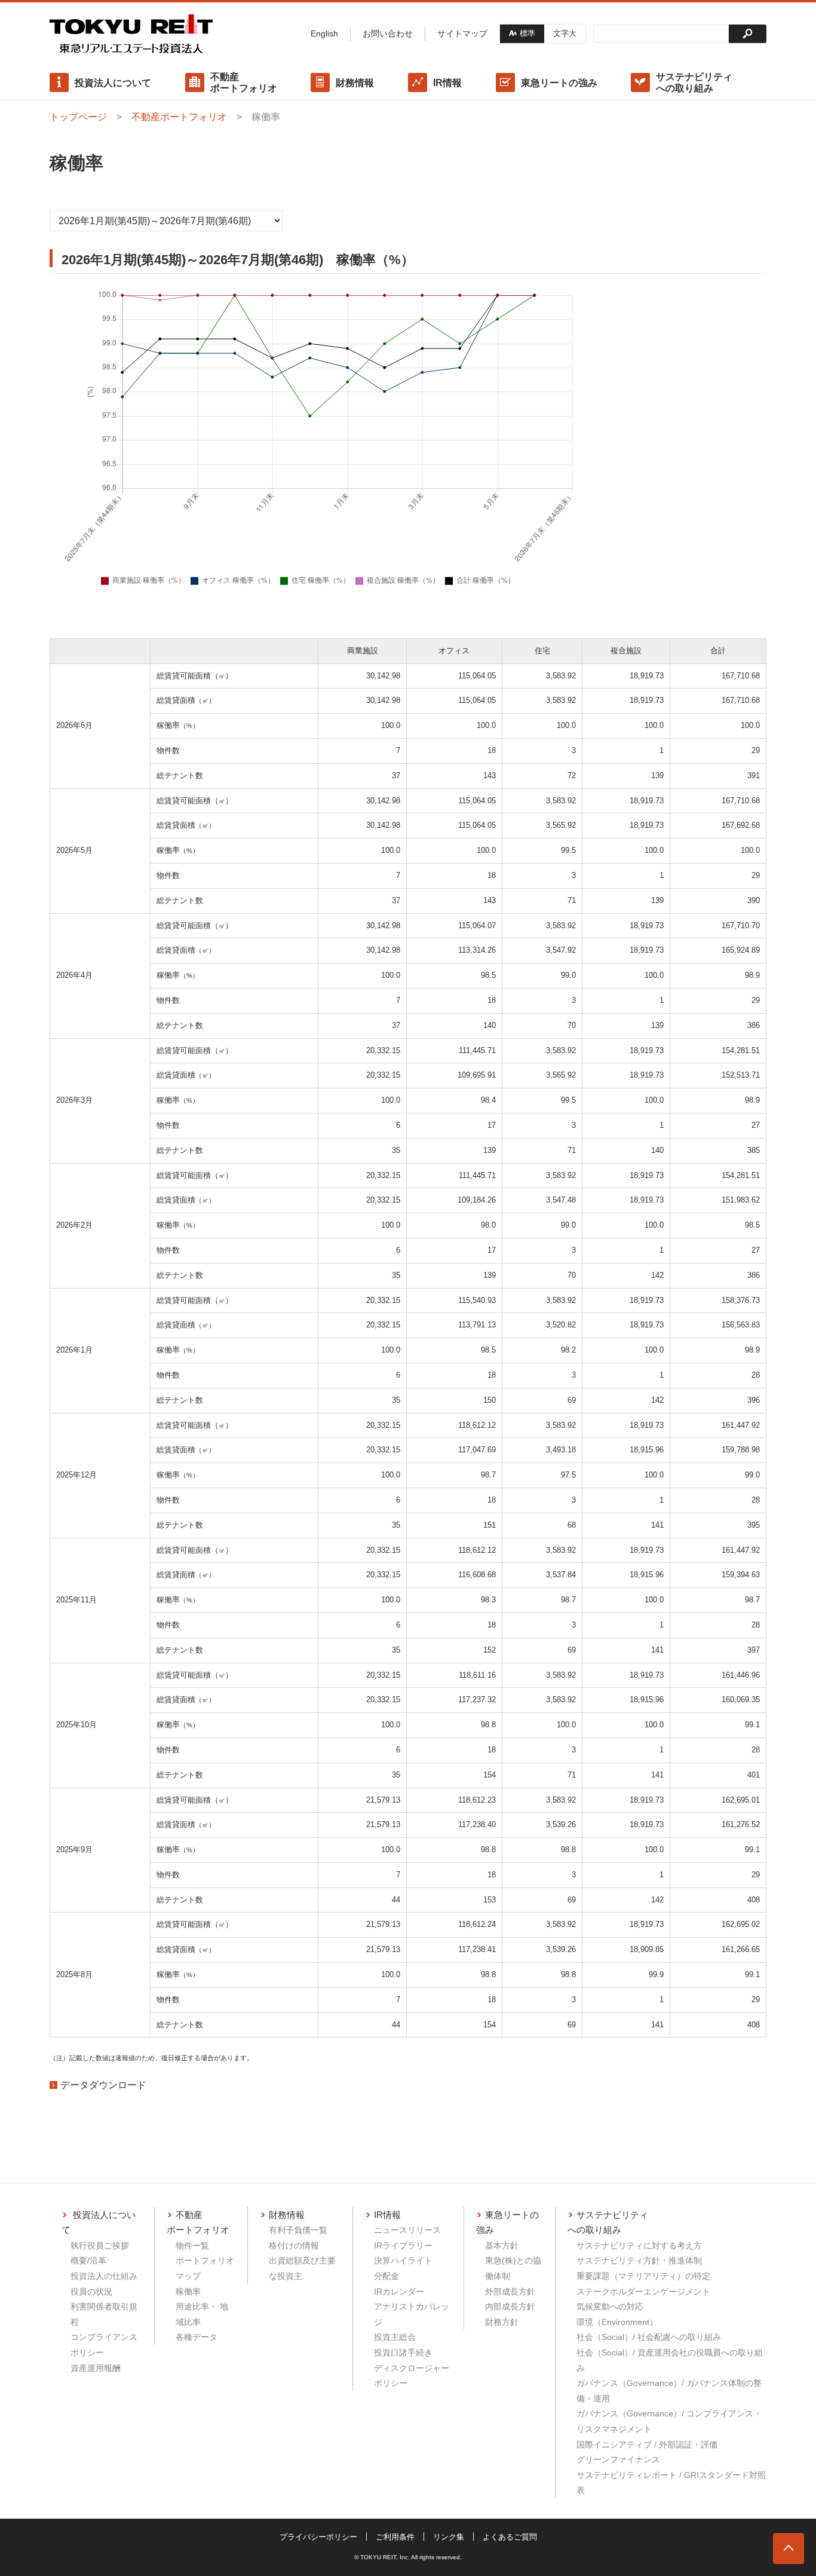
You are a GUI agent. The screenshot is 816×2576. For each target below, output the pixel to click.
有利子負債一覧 (298, 2230)
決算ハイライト (403, 2260)
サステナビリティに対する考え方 (639, 2245)
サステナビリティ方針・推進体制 (639, 2260)
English (324, 33)
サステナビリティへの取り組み (694, 82)
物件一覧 (192, 2245)
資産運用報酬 (96, 2368)
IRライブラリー (403, 2245)
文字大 (565, 33)
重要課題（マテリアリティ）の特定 (643, 2276)
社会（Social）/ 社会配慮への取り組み (649, 2337)
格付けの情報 (294, 2245)
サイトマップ (462, 33)
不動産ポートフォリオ (244, 82)
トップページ (78, 117)
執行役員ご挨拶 (100, 2245)
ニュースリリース (407, 2230)
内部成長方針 (510, 2306)
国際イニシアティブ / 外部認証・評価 (647, 2445)
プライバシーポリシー (318, 2537)
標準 (527, 33)
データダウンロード (103, 2085)
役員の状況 (91, 2292)
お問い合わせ (388, 33)
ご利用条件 (395, 2537)
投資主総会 (395, 2337)
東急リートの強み (559, 83)
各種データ (197, 2337)
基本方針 (502, 2245)
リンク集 (449, 2537)
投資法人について (113, 83)
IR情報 (447, 83)
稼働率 (188, 2292)
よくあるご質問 (510, 2537)
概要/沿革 (88, 2260)
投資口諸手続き (403, 2352)
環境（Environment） (617, 2322)
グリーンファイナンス (618, 2459)
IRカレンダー (399, 2292)
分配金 (386, 2276)
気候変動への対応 (610, 2306)
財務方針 (502, 2322)
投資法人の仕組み (104, 2276)
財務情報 (355, 83)
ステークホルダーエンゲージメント (643, 2292)
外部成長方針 (510, 2292)
